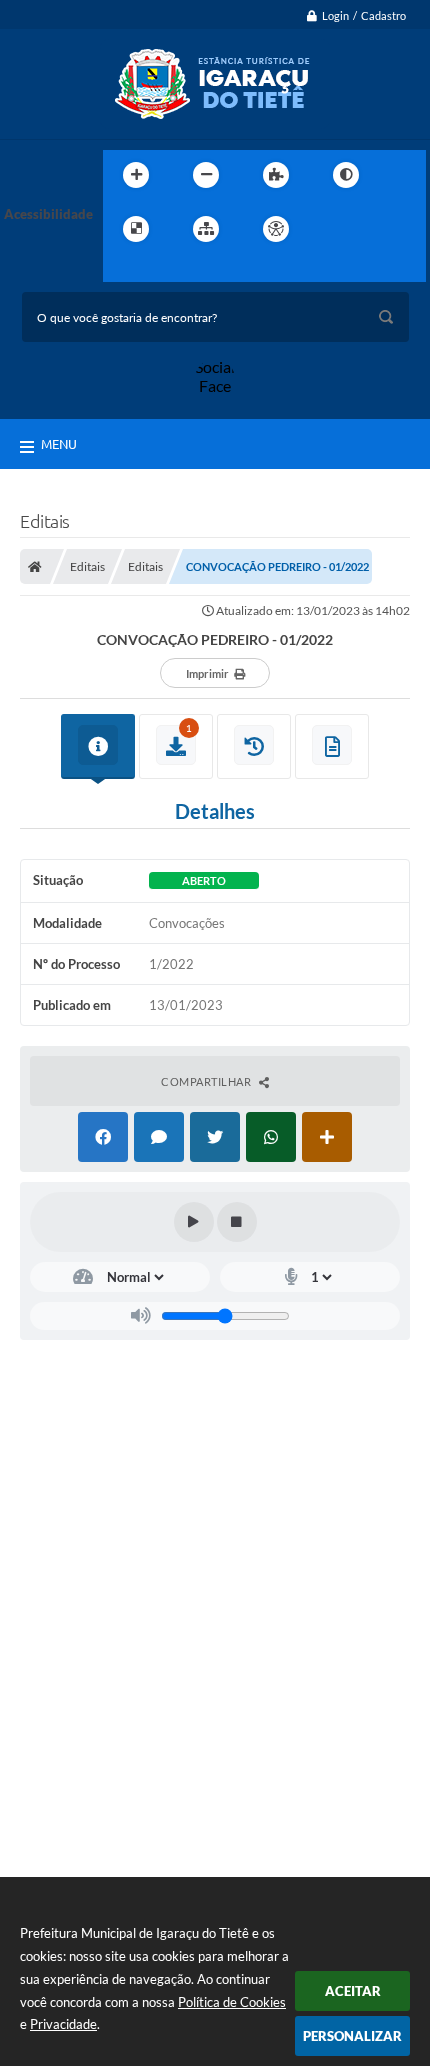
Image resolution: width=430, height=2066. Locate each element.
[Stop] (237, 1222)
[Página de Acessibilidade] (276, 229)
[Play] (194, 1222)
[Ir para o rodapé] (167, 270)
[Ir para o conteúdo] (333, 229)
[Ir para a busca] (123, 270)
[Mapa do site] (206, 229)
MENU (59, 444)
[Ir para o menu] (377, 229)
